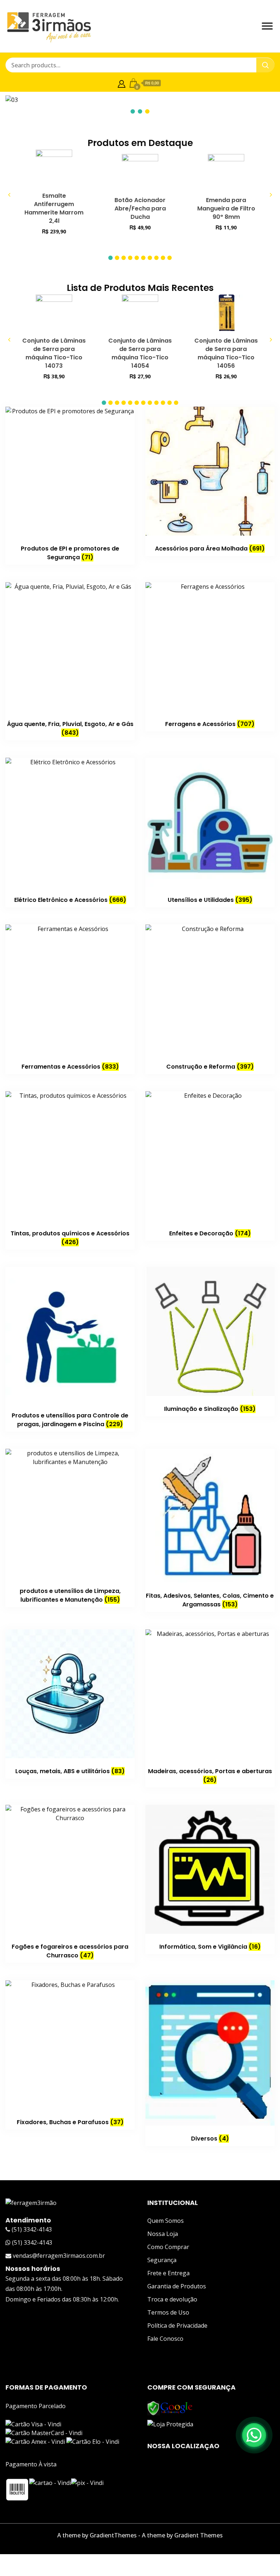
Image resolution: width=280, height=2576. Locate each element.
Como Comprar (168, 2247)
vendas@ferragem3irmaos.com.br (58, 2256)
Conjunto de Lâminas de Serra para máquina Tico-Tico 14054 (140, 353)
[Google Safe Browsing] (170, 2405)
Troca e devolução (172, 2299)
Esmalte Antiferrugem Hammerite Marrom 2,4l (54, 208)
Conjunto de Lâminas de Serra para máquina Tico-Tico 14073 (54, 353)
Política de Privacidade (177, 2325)
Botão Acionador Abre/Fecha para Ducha (140, 208)
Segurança (162, 2260)
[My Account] (122, 83)
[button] (110, 258)
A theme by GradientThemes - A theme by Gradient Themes (140, 2535)
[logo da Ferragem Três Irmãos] (31, 2203)
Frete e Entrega (168, 2273)
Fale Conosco (165, 2339)
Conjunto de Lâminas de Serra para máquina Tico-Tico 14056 (226, 353)
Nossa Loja (163, 2234)
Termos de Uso (168, 2312)
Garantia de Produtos (177, 2286)
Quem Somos (166, 2221)
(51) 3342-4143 (31, 2229)
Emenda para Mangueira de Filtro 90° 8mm (226, 208)
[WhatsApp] (254, 2435)
